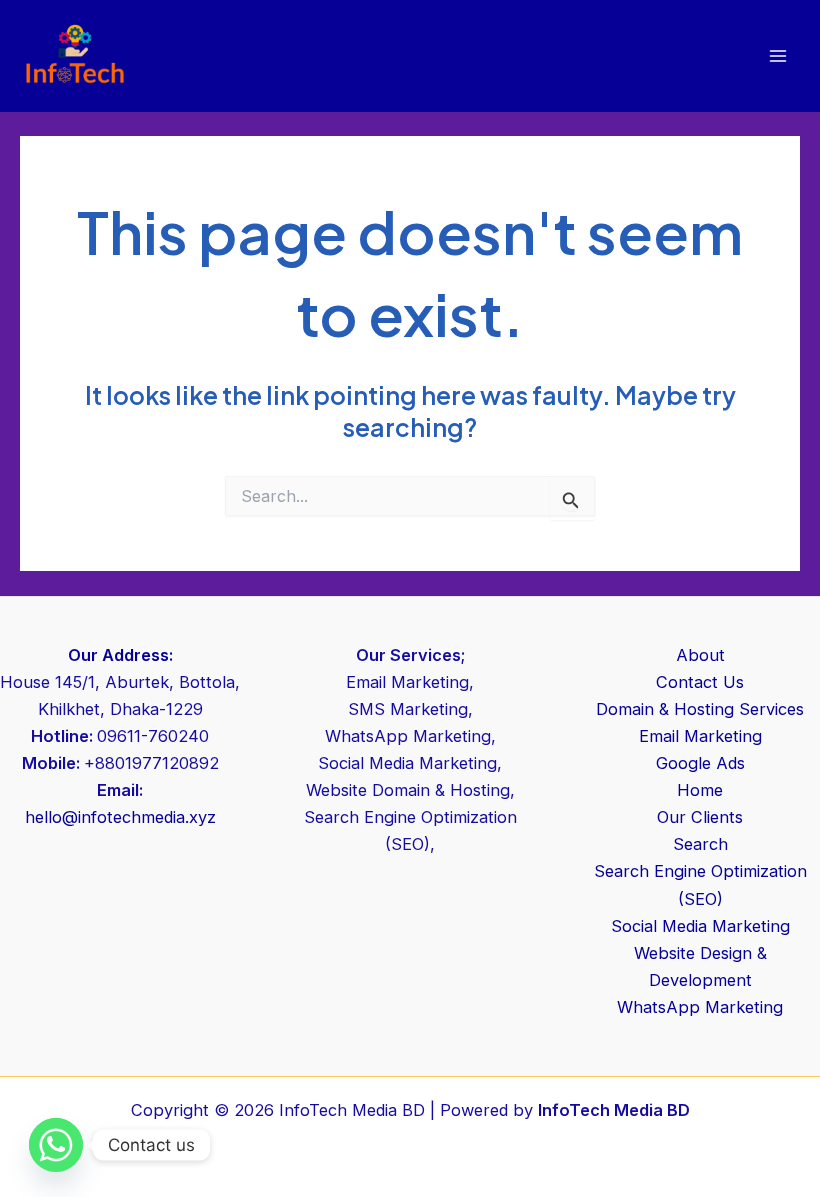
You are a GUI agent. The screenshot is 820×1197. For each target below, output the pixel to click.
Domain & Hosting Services (700, 709)
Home (700, 790)
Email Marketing (700, 736)
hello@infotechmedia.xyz (120, 817)
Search (700, 844)
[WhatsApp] (56, 1145)
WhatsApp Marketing (700, 1007)
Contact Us (700, 682)
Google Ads (700, 763)
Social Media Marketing (700, 926)
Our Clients (700, 817)
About (700, 655)
